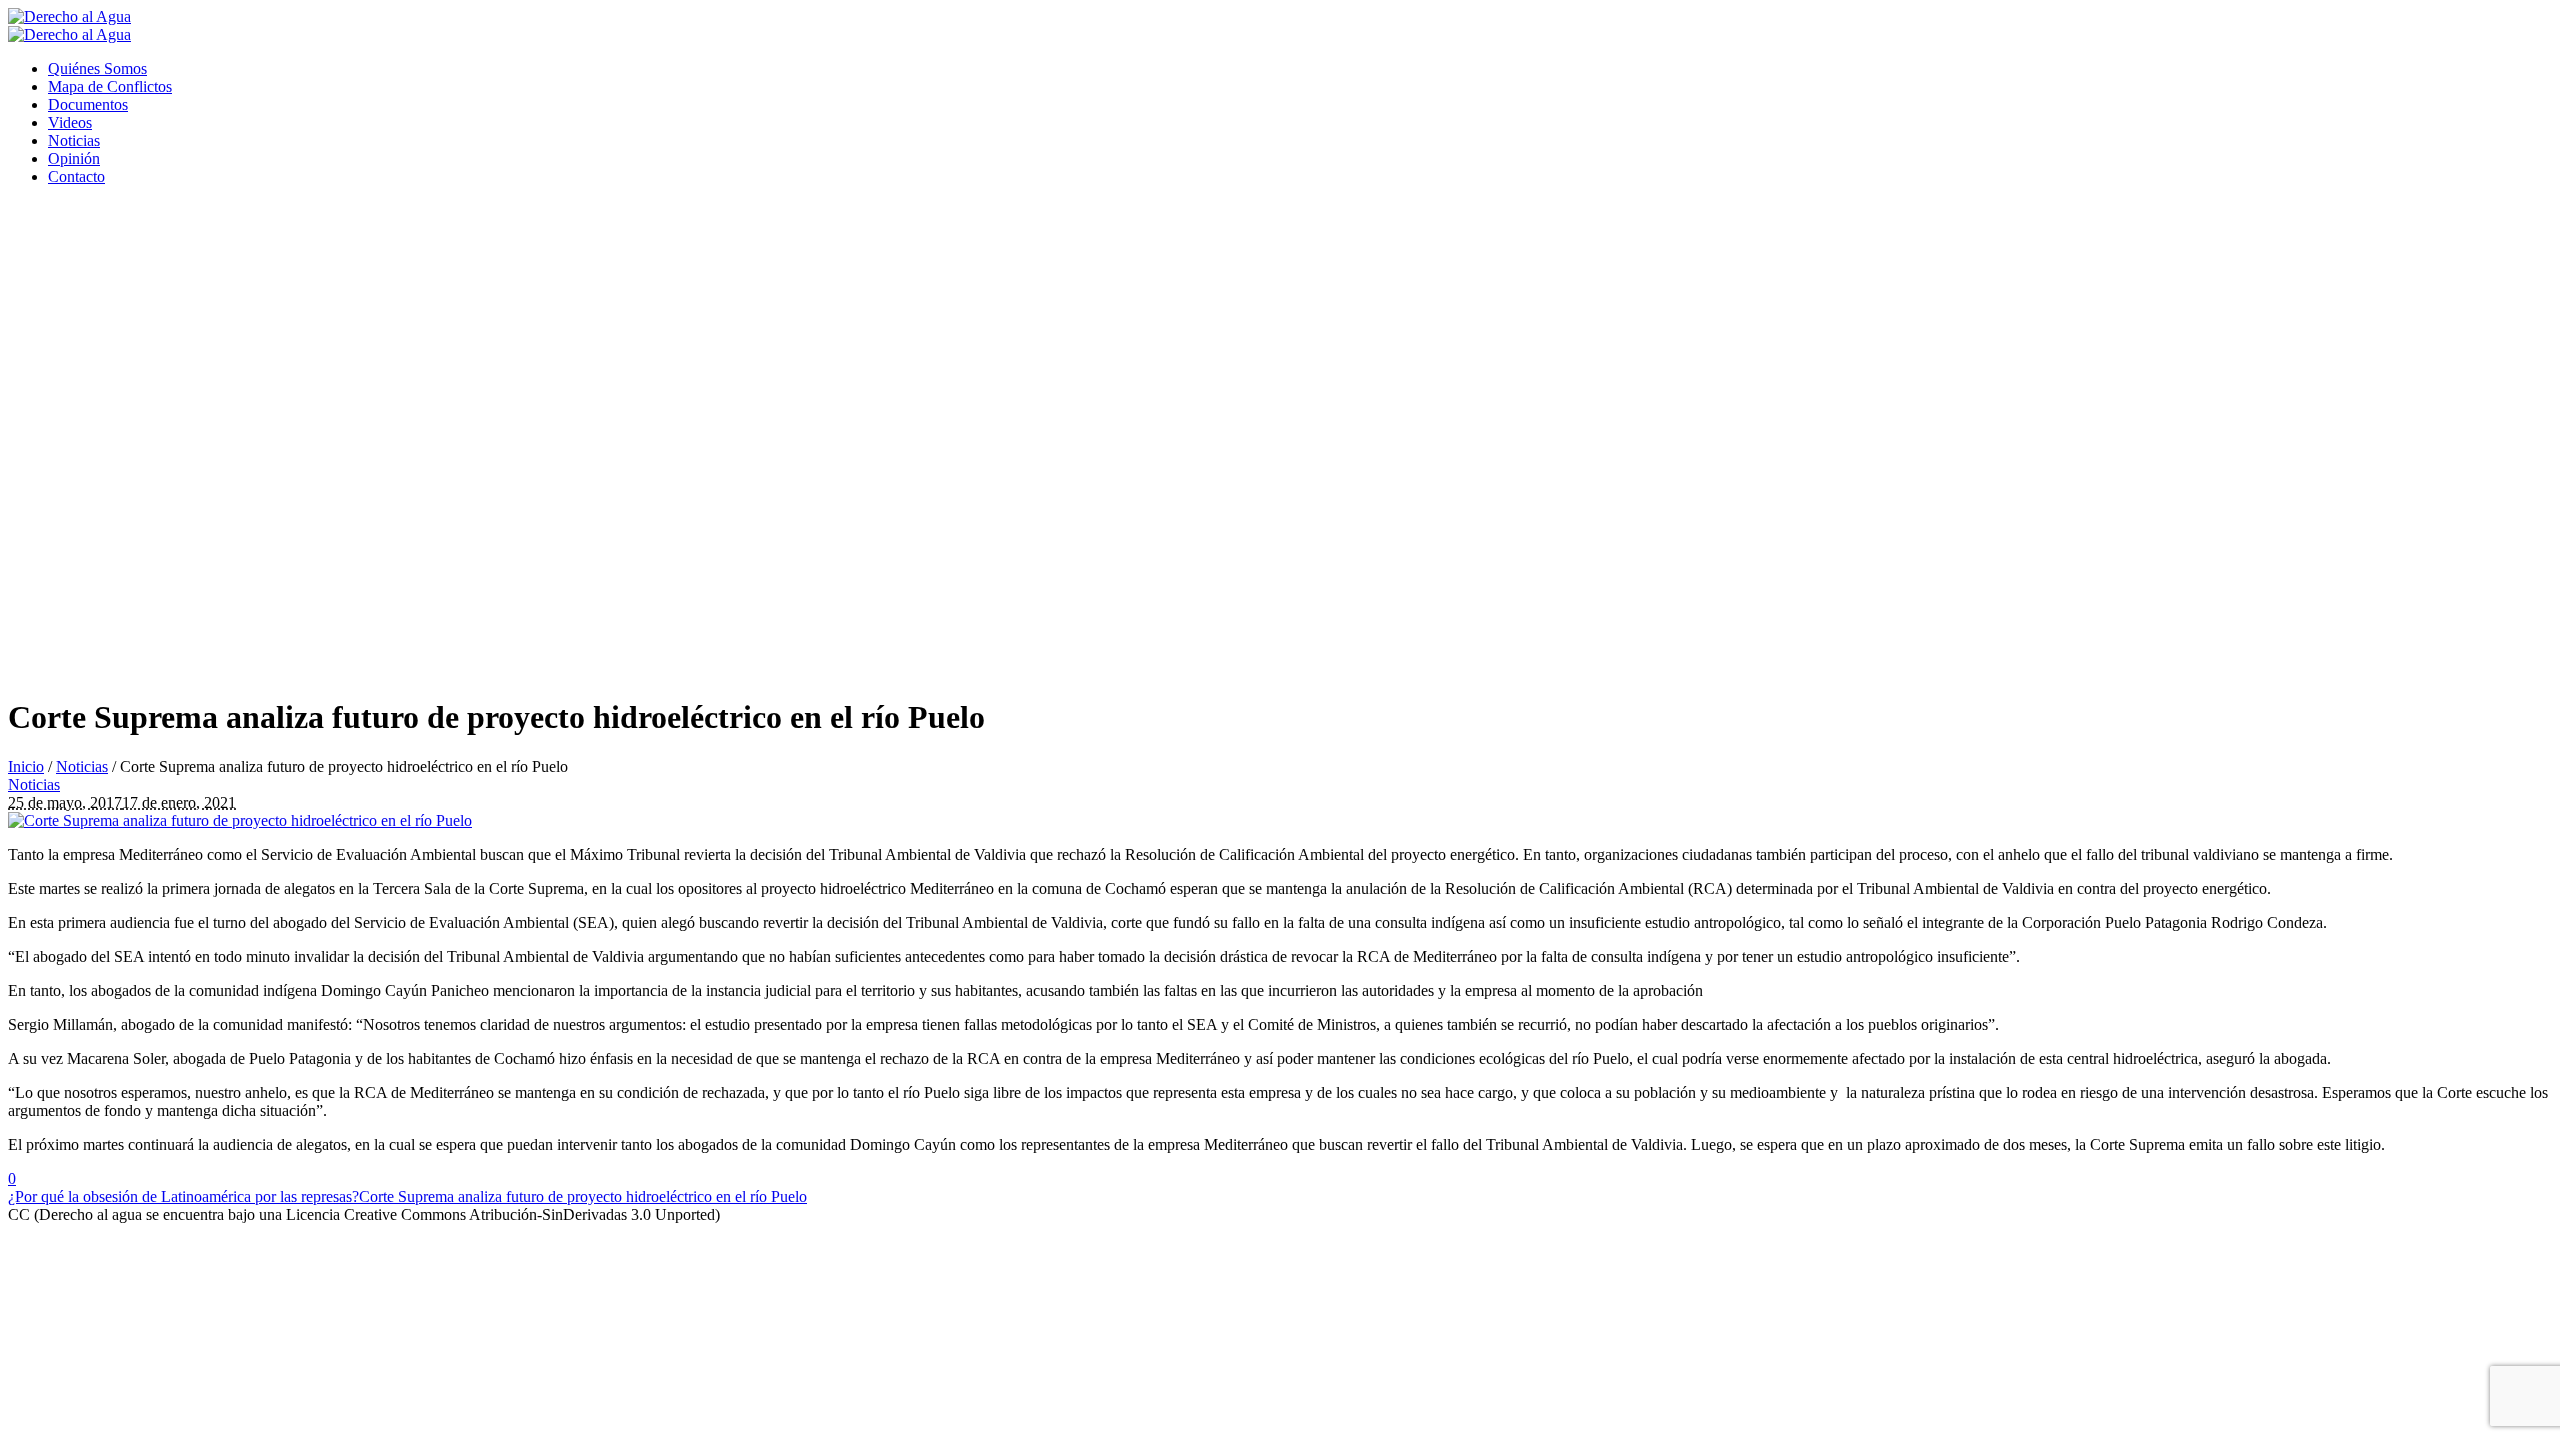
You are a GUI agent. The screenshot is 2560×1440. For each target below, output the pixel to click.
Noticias (82, 766)
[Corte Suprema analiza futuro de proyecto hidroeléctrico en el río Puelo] (240, 820)
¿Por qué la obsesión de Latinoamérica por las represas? (183, 1196)
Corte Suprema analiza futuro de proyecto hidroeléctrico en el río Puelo (583, 1196)
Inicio (26, 766)
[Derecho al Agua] (69, 25)
